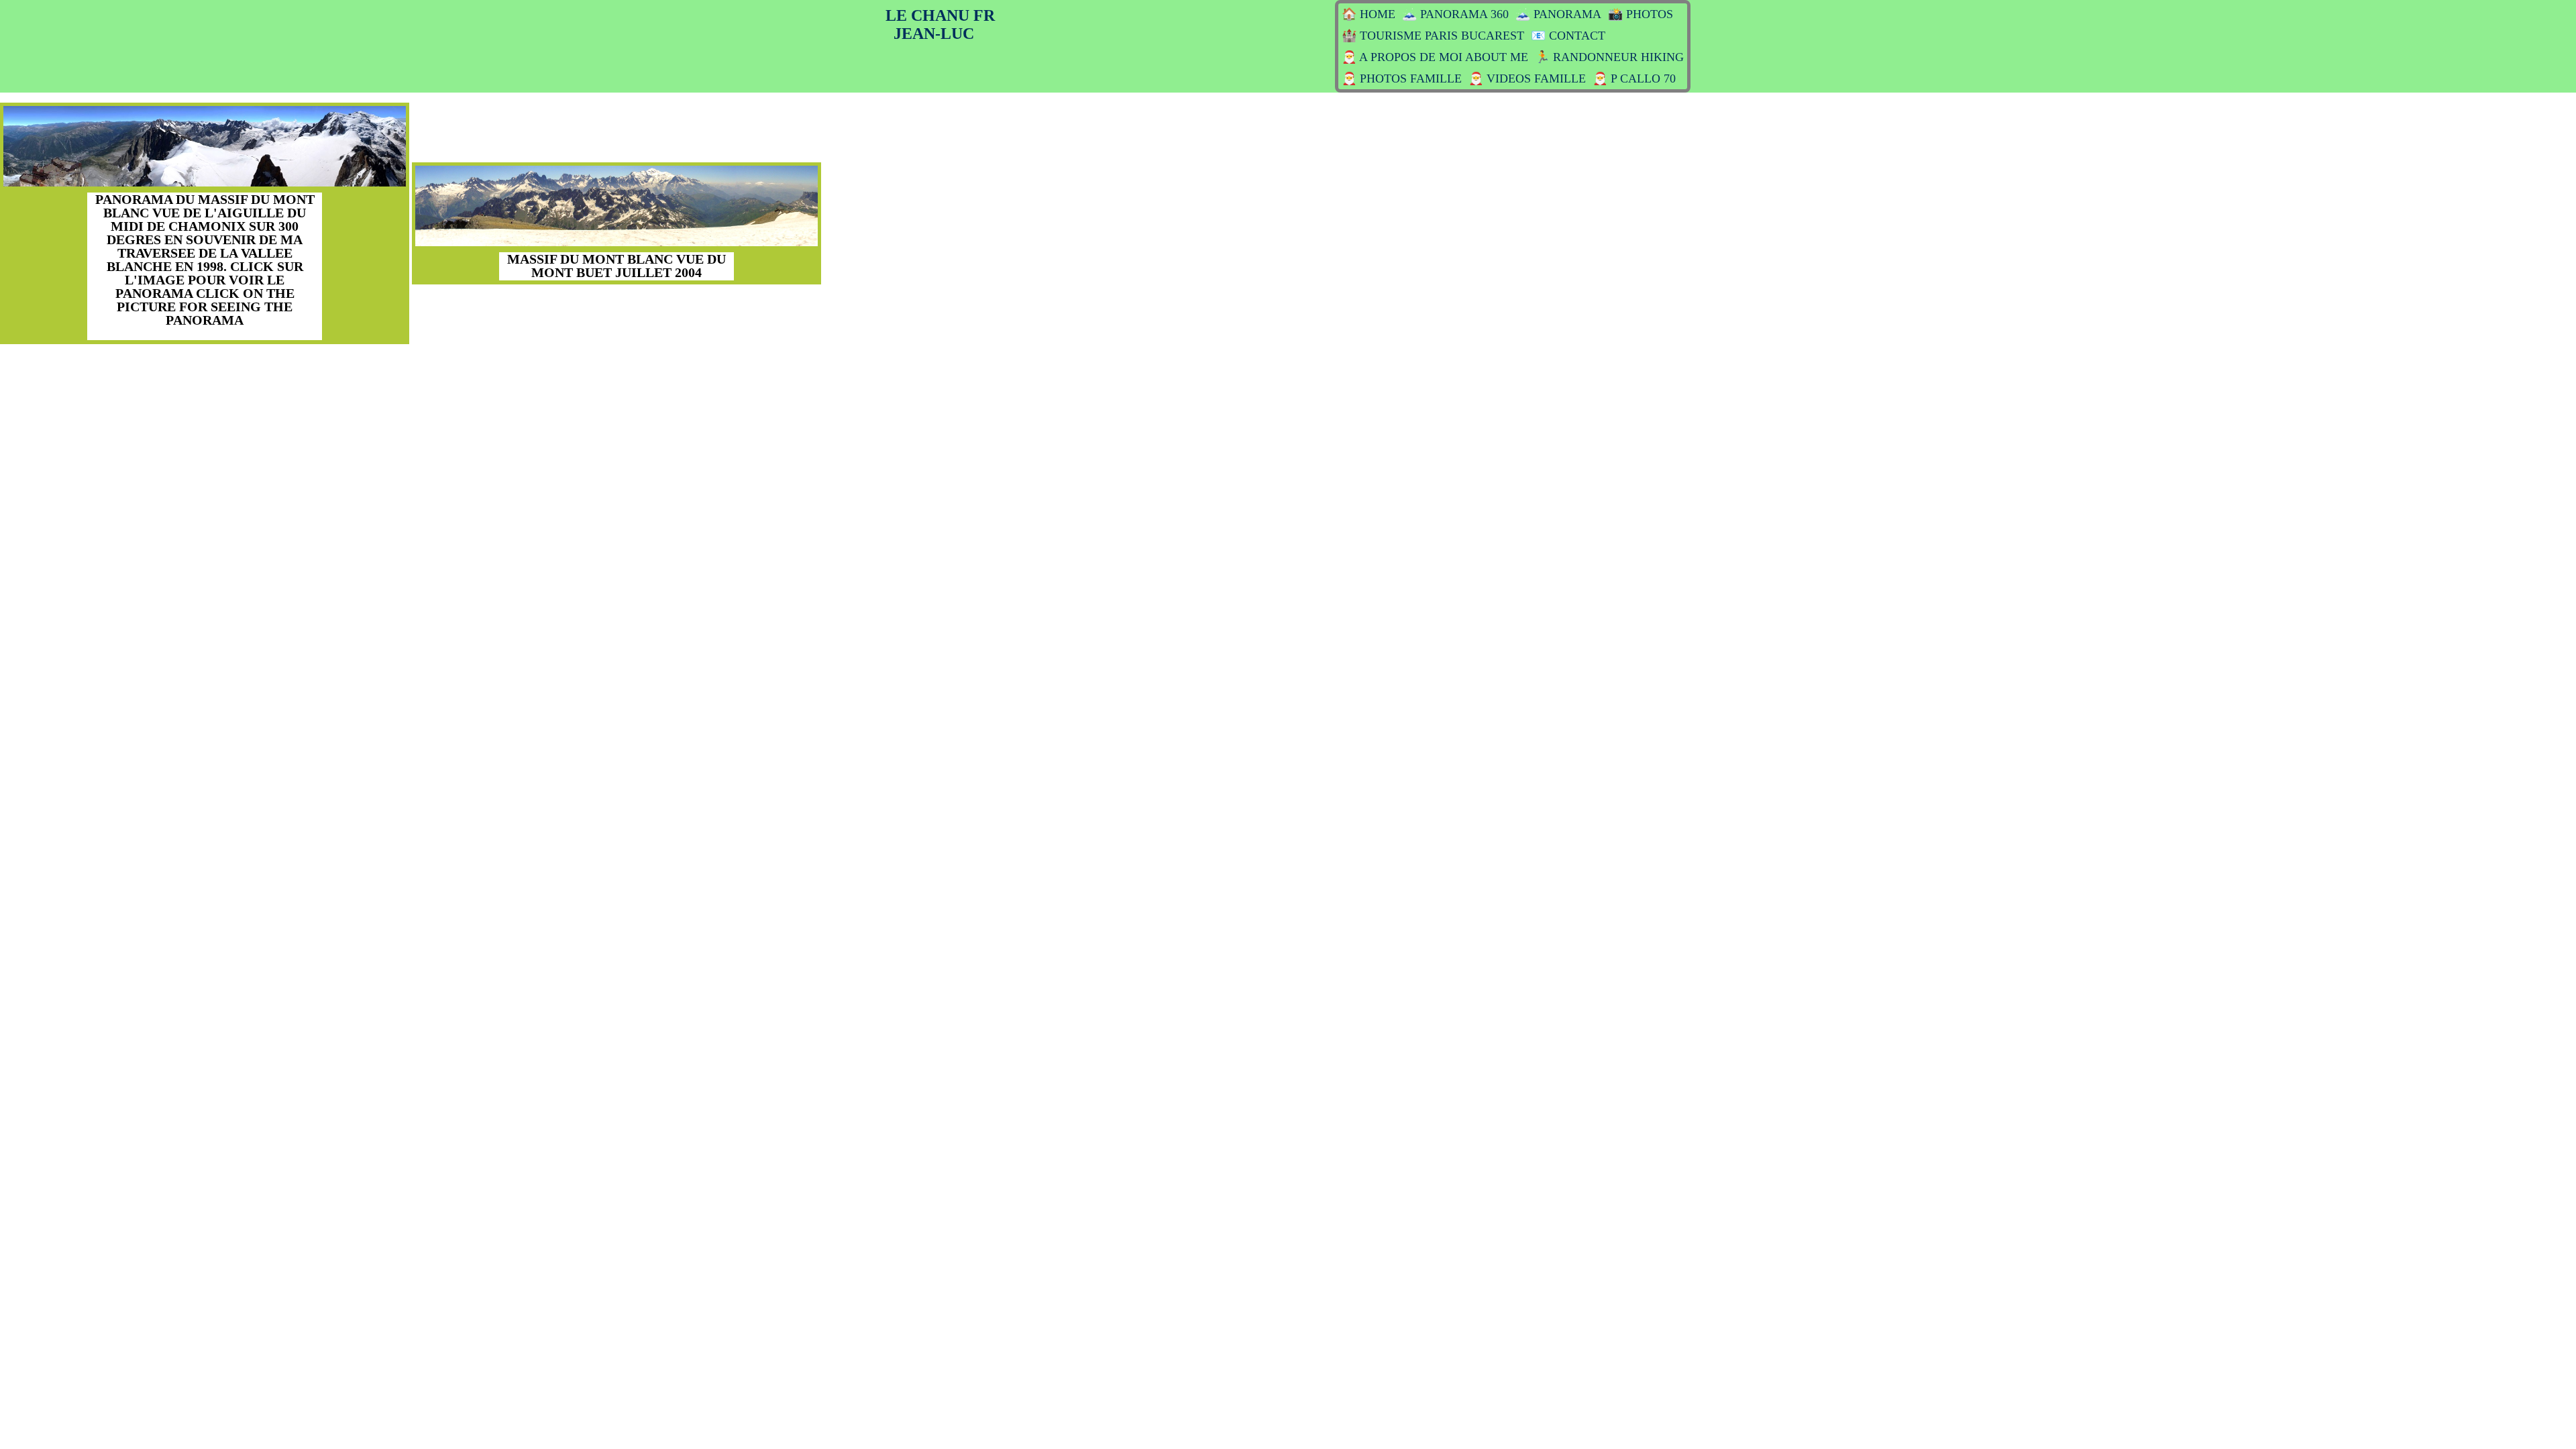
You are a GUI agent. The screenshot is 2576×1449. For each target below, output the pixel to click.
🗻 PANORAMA (1558, 14)
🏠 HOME (1368, 14)
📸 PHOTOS (1641, 14)
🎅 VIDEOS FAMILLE (1527, 78)
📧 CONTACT (1568, 36)
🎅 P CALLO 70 (1634, 78)
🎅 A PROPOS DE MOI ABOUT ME (1435, 57)
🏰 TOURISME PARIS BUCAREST (1433, 36)
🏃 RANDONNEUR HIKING (1609, 57)
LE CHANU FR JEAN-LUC (940, 24)
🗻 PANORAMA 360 (1455, 14)
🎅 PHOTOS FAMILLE (1402, 78)
